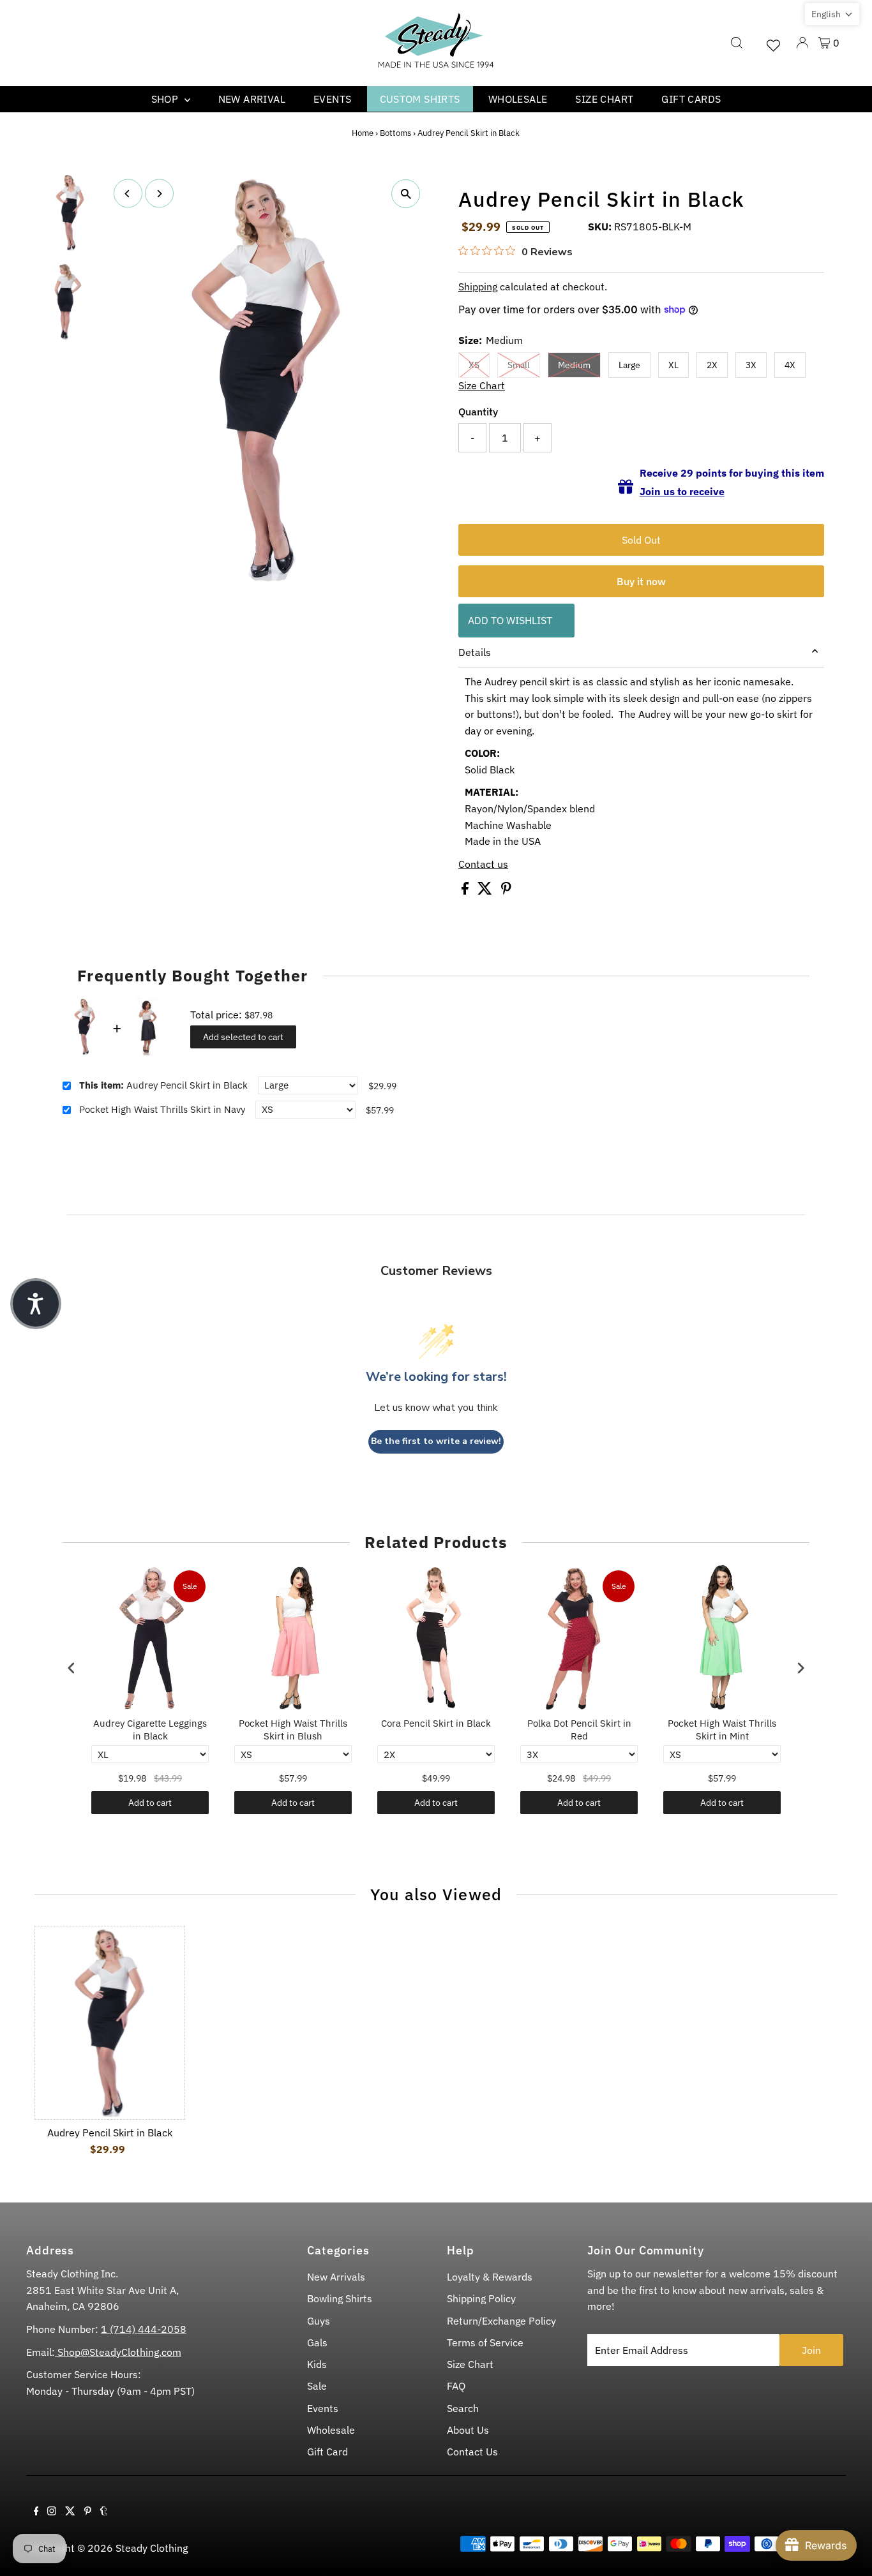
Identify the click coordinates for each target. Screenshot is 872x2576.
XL (673, 365)
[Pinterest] (88, 2512)
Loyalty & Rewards (490, 2277)
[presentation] (71, 1668)
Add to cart (150, 1803)
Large (629, 365)
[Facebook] (36, 2512)
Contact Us (472, 2452)
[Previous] (128, 194)
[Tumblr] (104, 2512)
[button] (832, 14)
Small (519, 365)
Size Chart (604, 99)
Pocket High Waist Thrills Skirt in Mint (722, 1730)
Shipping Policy (481, 2298)
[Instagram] (52, 2512)
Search (463, 2408)
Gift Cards (691, 99)
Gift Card (327, 2452)
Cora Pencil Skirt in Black (436, 1723)
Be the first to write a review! (436, 1441)
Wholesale (518, 99)
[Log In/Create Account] (802, 43)
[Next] (159, 194)
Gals (317, 2342)
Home (363, 133)
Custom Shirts (420, 99)
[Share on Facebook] (466, 891)
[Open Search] (737, 43)
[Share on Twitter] (486, 891)
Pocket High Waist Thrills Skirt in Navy (162, 1109)
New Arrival (252, 99)
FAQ (456, 2386)
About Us (468, 2430)
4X (790, 365)
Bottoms (395, 133)
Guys (319, 2321)
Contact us (483, 864)
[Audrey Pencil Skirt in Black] (109, 2023)
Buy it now (641, 581)
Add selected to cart (243, 1037)
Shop (166, 99)
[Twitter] (70, 2512)
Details (475, 652)
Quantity (478, 412)
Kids (317, 2364)
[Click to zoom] (406, 194)
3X (751, 365)
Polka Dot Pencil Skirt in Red (579, 1730)
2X (712, 365)
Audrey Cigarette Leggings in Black (150, 1730)
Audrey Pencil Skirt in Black (163, 1085)
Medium (574, 365)
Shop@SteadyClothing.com (118, 2352)
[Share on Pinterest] (506, 891)
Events (332, 99)
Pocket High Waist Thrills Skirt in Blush (293, 1730)
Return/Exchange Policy (501, 2321)
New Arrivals (336, 2277)
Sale (317, 2386)
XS (474, 365)
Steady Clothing (152, 2548)
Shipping (478, 287)
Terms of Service (485, 2342)
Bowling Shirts (340, 2298)
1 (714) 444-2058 (144, 2329)
